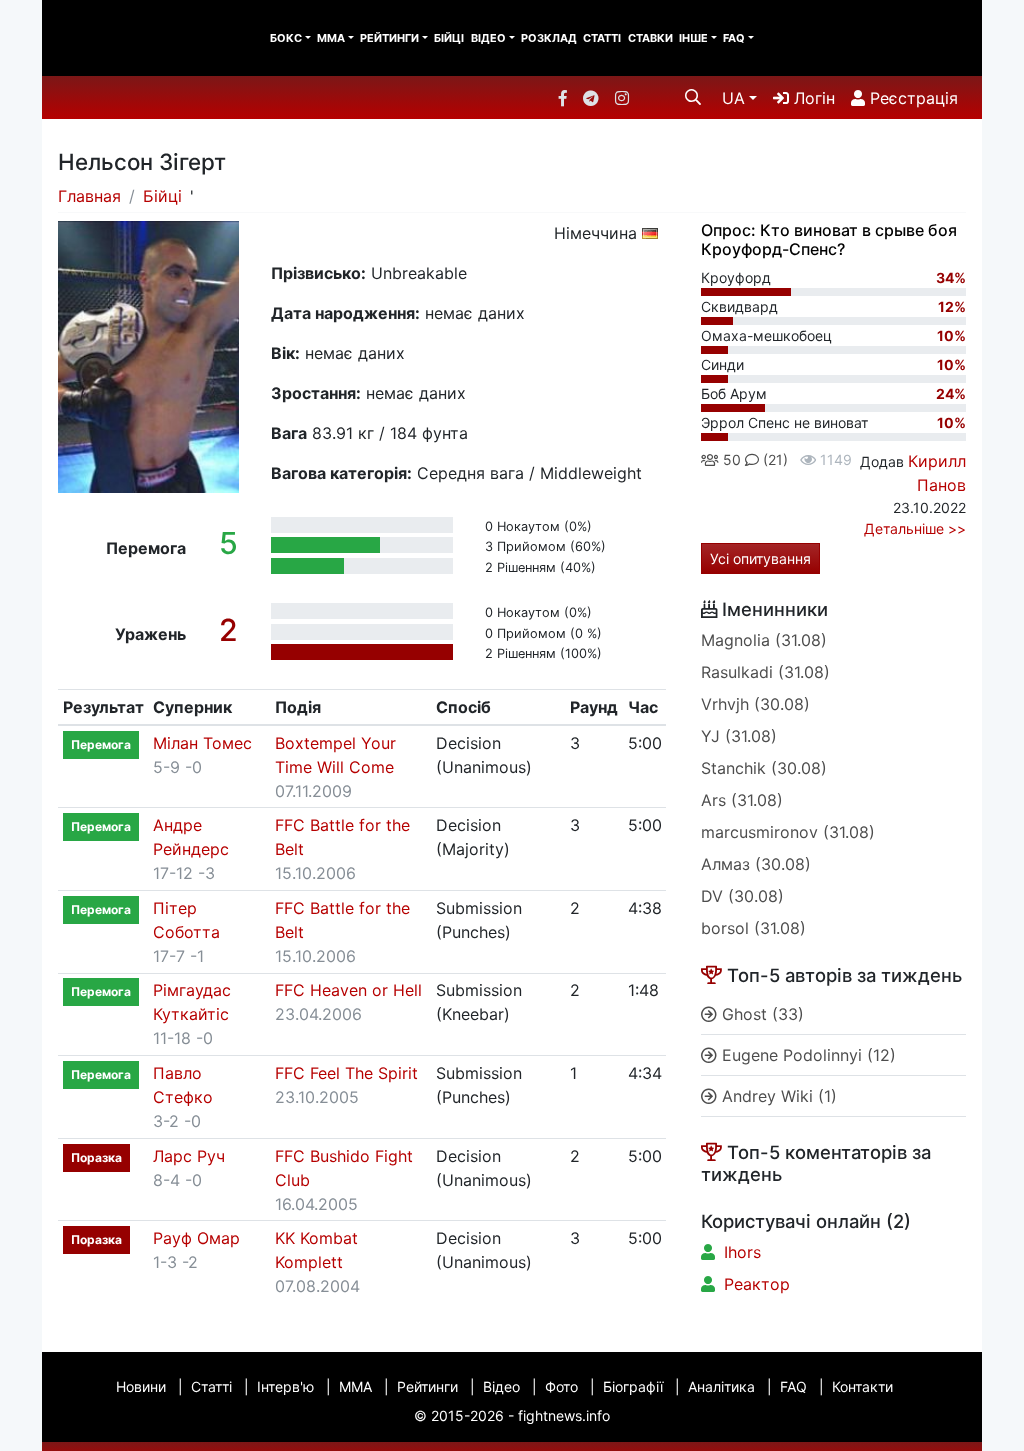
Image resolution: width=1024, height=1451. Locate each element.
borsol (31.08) (753, 928)
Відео (488, 38)
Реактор (757, 1284)
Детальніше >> (915, 528)
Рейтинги (389, 38)
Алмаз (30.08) (756, 864)
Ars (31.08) (742, 800)
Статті (602, 38)
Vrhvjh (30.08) (755, 704)
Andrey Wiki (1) (777, 1096)
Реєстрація (911, 98)
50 (730, 459)
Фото (561, 1386)
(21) (773, 459)
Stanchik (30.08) (764, 768)
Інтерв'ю (285, 1386)
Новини (141, 1386)
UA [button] (733, 98)
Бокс (286, 38)
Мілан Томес (202, 743)
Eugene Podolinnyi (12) (806, 1055)
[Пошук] (693, 97)
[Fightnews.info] (124, 38)
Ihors (742, 1252)
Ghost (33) (760, 1014)
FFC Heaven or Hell (348, 990)
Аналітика (721, 1386)
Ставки (650, 38)
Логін (812, 98)
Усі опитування (760, 558)
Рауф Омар (196, 1238)
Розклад (549, 38)
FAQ (734, 38)
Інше (693, 38)
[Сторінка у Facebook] (563, 98)
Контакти (862, 1386)
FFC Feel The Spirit (346, 1073)
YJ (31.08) (739, 736)
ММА (331, 38)
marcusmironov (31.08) (788, 832)
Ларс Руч (189, 1156)
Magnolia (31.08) (764, 640)
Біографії (633, 1386)
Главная (89, 196)
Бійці (449, 38)
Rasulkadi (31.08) (765, 672)
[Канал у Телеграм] (591, 98)
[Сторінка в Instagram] (622, 98)
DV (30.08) (742, 896)
